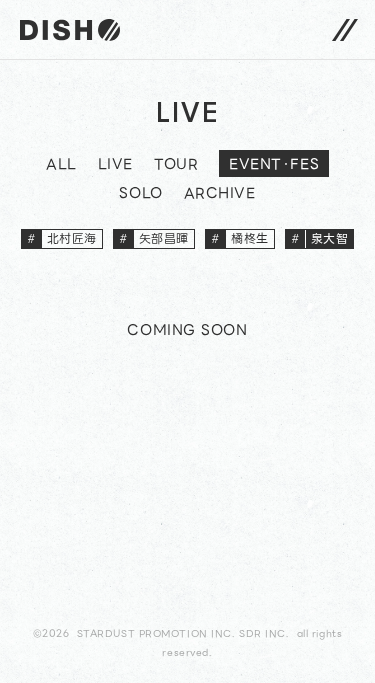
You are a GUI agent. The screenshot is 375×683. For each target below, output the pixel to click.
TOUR (176, 166)
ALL (61, 166)
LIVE (115, 166)
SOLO (140, 195)
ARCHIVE (220, 195)
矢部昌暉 (154, 238)
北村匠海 (62, 238)
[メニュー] (345, 29)
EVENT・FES (274, 164)
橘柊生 (240, 238)
